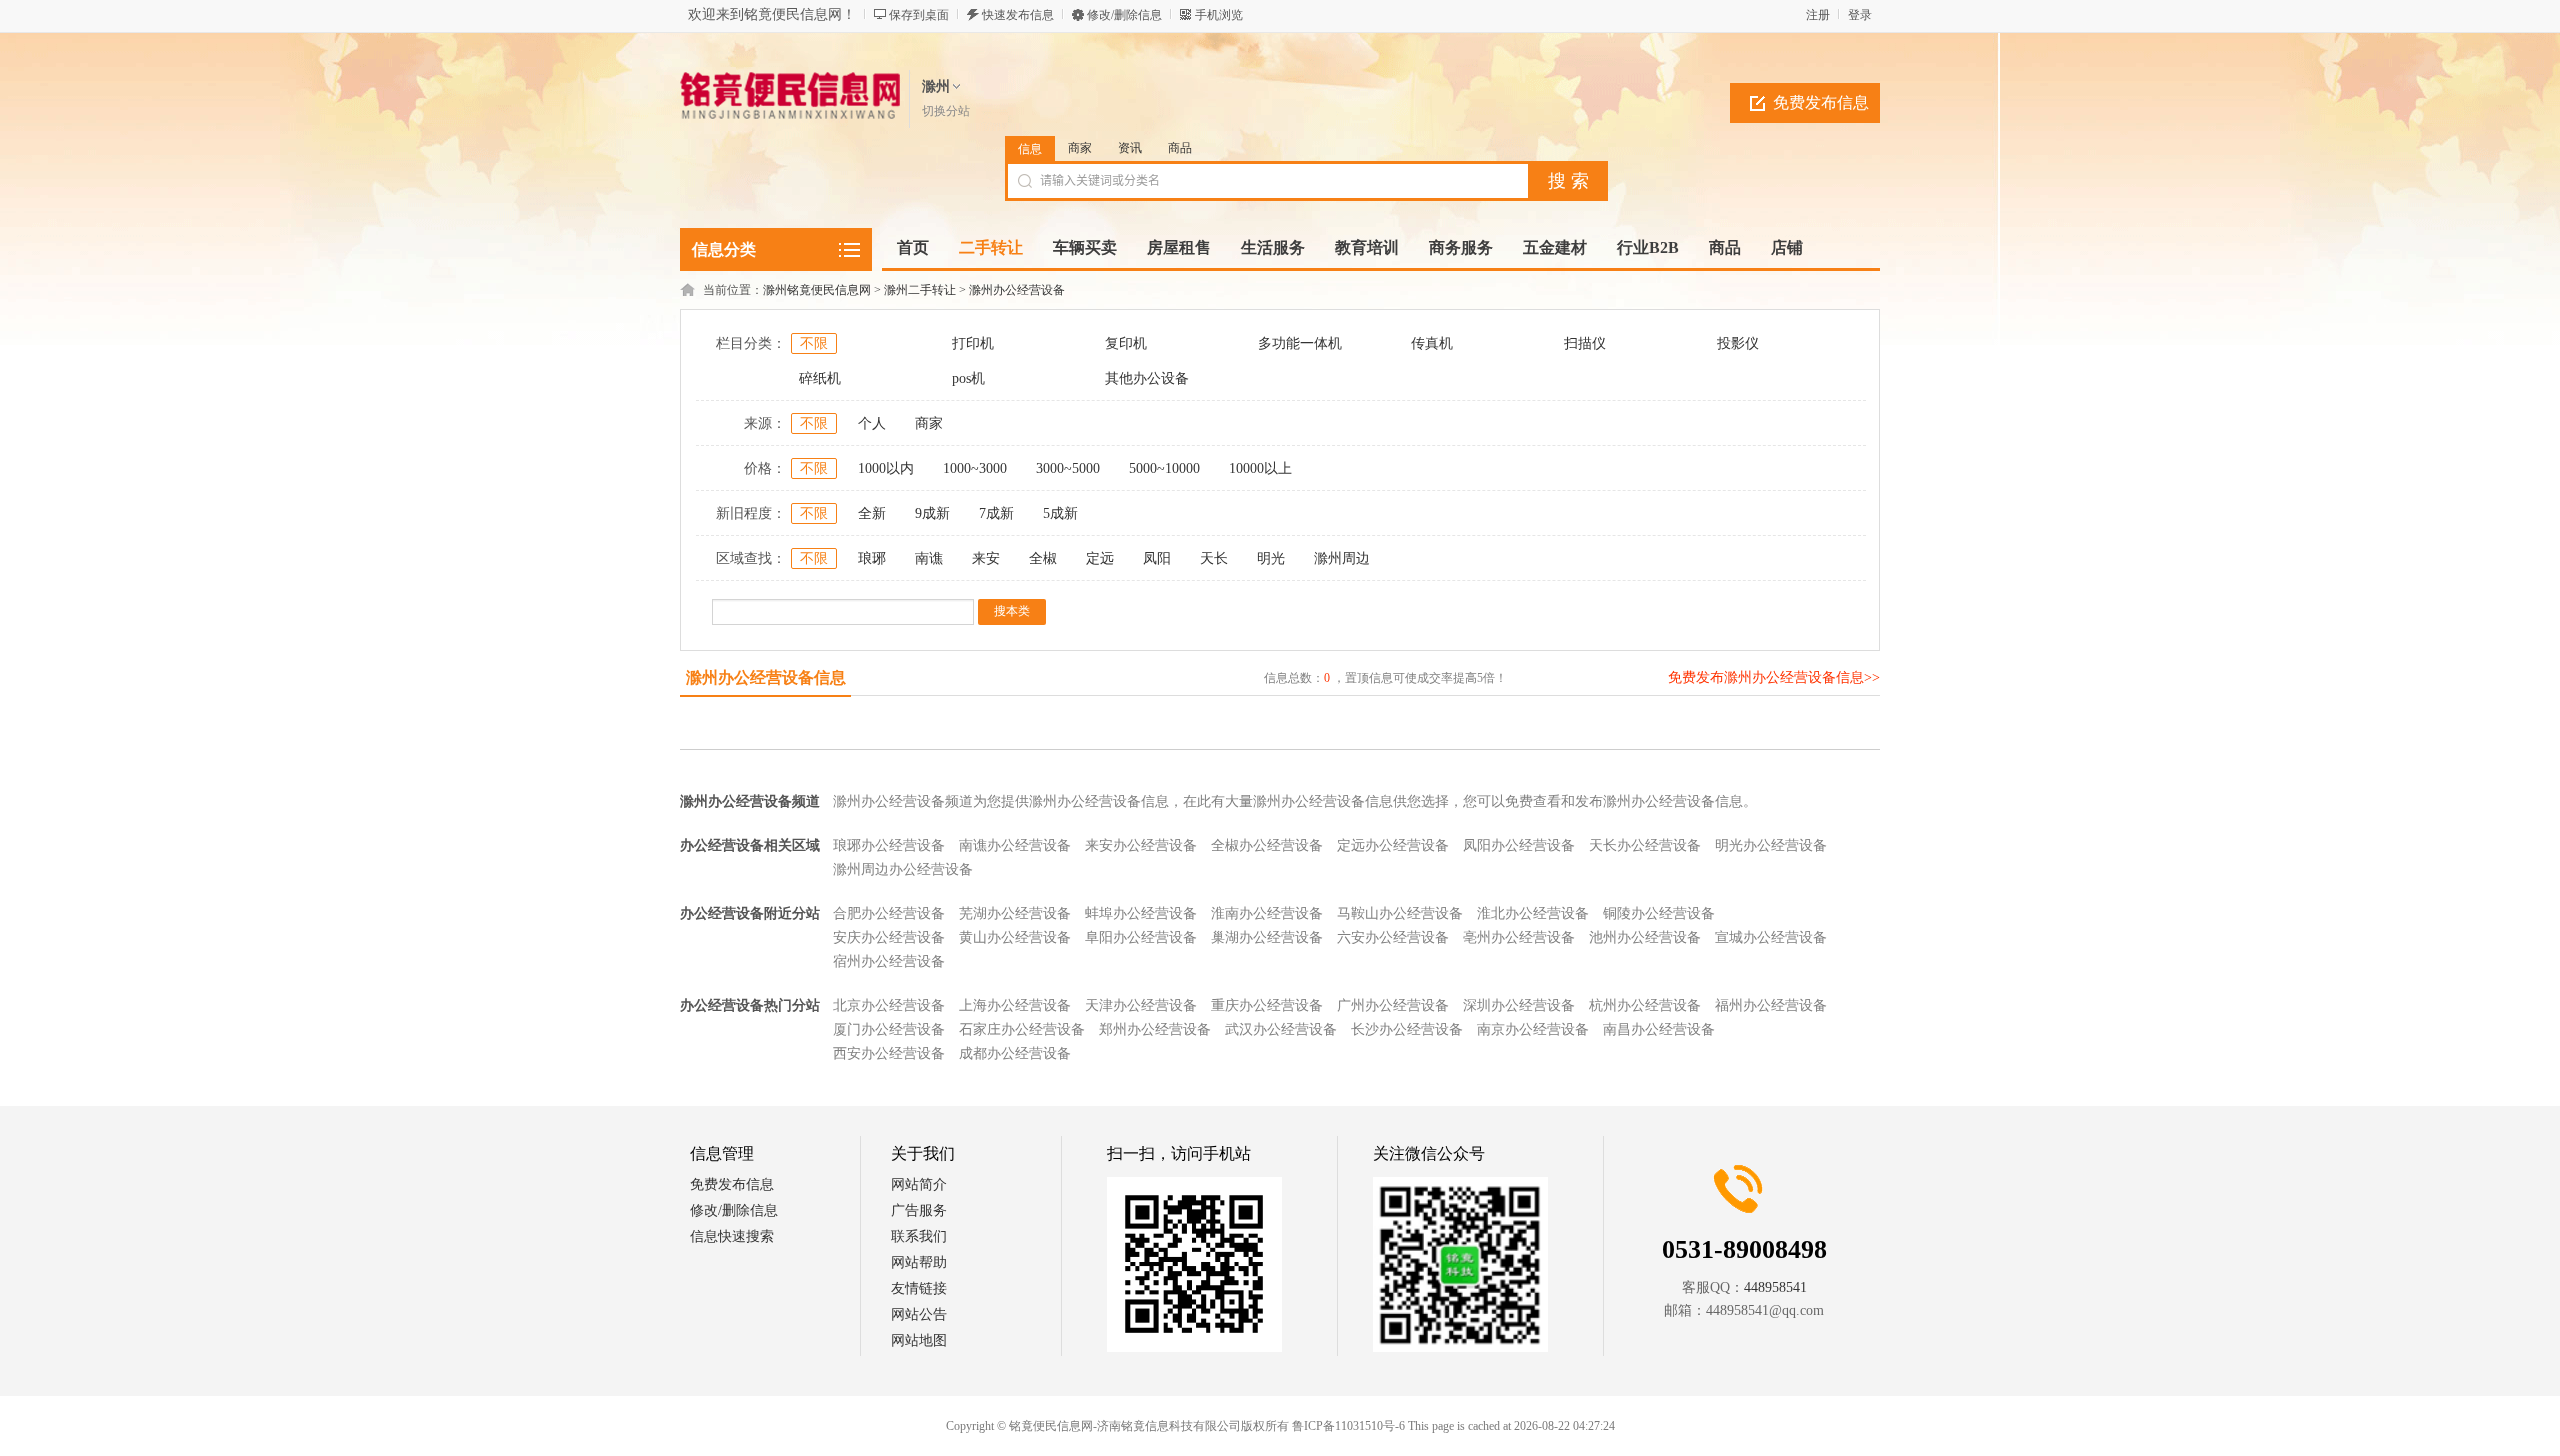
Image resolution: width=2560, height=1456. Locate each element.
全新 (872, 513)
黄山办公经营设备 (1015, 937)
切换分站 (946, 111)
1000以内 (886, 468)
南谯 (929, 558)
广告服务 (919, 1210)
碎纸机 (820, 378)
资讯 (1130, 148)
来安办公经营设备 (1141, 845)
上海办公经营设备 (1015, 1005)
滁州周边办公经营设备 (903, 869)
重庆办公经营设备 (1267, 1005)
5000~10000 (1164, 468)
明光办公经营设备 (1771, 845)
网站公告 (919, 1314)
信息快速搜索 (732, 1236)
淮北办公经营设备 (1533, 913)
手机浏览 (1219, 15)
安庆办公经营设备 (889, 937)
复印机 (1126, 343)
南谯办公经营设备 (1015, 845)
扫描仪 (1585, 343)
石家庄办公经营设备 (1022, 1029)
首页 (913, 247)
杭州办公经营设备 (1645, 1005)
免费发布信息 (1821, 102)
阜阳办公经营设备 (1141, 937)
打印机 (973, 343)
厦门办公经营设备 (889, 1029)
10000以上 (1260, 468)
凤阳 (1157, 558)
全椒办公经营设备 (1267, 845)
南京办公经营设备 (1533, 1029)
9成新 (932, 513)
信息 (1030, 149)
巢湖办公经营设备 (1267, 937)
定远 (1100, 558)
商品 (1180, 148)
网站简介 (919, 1184)
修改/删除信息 (1124, 15)
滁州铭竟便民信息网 (817, 290)
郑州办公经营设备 (1155, 1029)
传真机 (1432, 343)
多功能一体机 (1300, 343)
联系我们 (919, 1236)
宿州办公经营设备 (889, 961)
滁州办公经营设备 (1017, 290)
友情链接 (919, 1288)
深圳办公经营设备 (1519, 1005)
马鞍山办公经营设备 (1400, 913)
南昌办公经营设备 (1659, 1029)
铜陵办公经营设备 (1659, 913)
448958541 (1775, 1287)
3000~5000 (1068, 468)
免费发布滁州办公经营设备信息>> (1774, 677)
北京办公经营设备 (889, 1005)
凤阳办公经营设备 (1519, 845)
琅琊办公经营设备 (889, 845)
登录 (1860, 15)
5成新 (1060, 513)
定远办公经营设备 (1393, 845)
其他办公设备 (1147, 378)
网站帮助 (919, 1262)
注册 (1818, 15)
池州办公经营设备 (1645, 937)
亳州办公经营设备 (1519, 937)
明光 (1271, 558)
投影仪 (1738, 343)
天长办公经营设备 (1645, 845)
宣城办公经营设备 (1771, 937)
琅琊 (872, 558)
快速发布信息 (1018, 15)
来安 (986, 558)
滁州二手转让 (920, 290)
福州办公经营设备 (1771, 1005)
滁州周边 (1342, 558)
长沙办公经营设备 (1407, 1029)
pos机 (968, 378)
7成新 (996, 513)
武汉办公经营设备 (1281, 1029)
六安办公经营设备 (1393, 937)
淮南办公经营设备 (1267, 913)
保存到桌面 (919, 15)
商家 (1080, 148)
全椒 (1043, 558)
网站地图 (919, 1340)
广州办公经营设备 (1393, 1005)
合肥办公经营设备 (889, 913)
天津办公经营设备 (1141, 1005)
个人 (872, 423)
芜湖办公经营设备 (1015, 913)
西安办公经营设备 (889, 1053)
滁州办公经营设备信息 (766, 677)
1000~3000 (975, 468)
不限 (814, 343)
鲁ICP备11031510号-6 (1348, 1426)
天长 (1214, 558)
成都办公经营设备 (1015, 1053)
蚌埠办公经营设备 (1141, 913)
